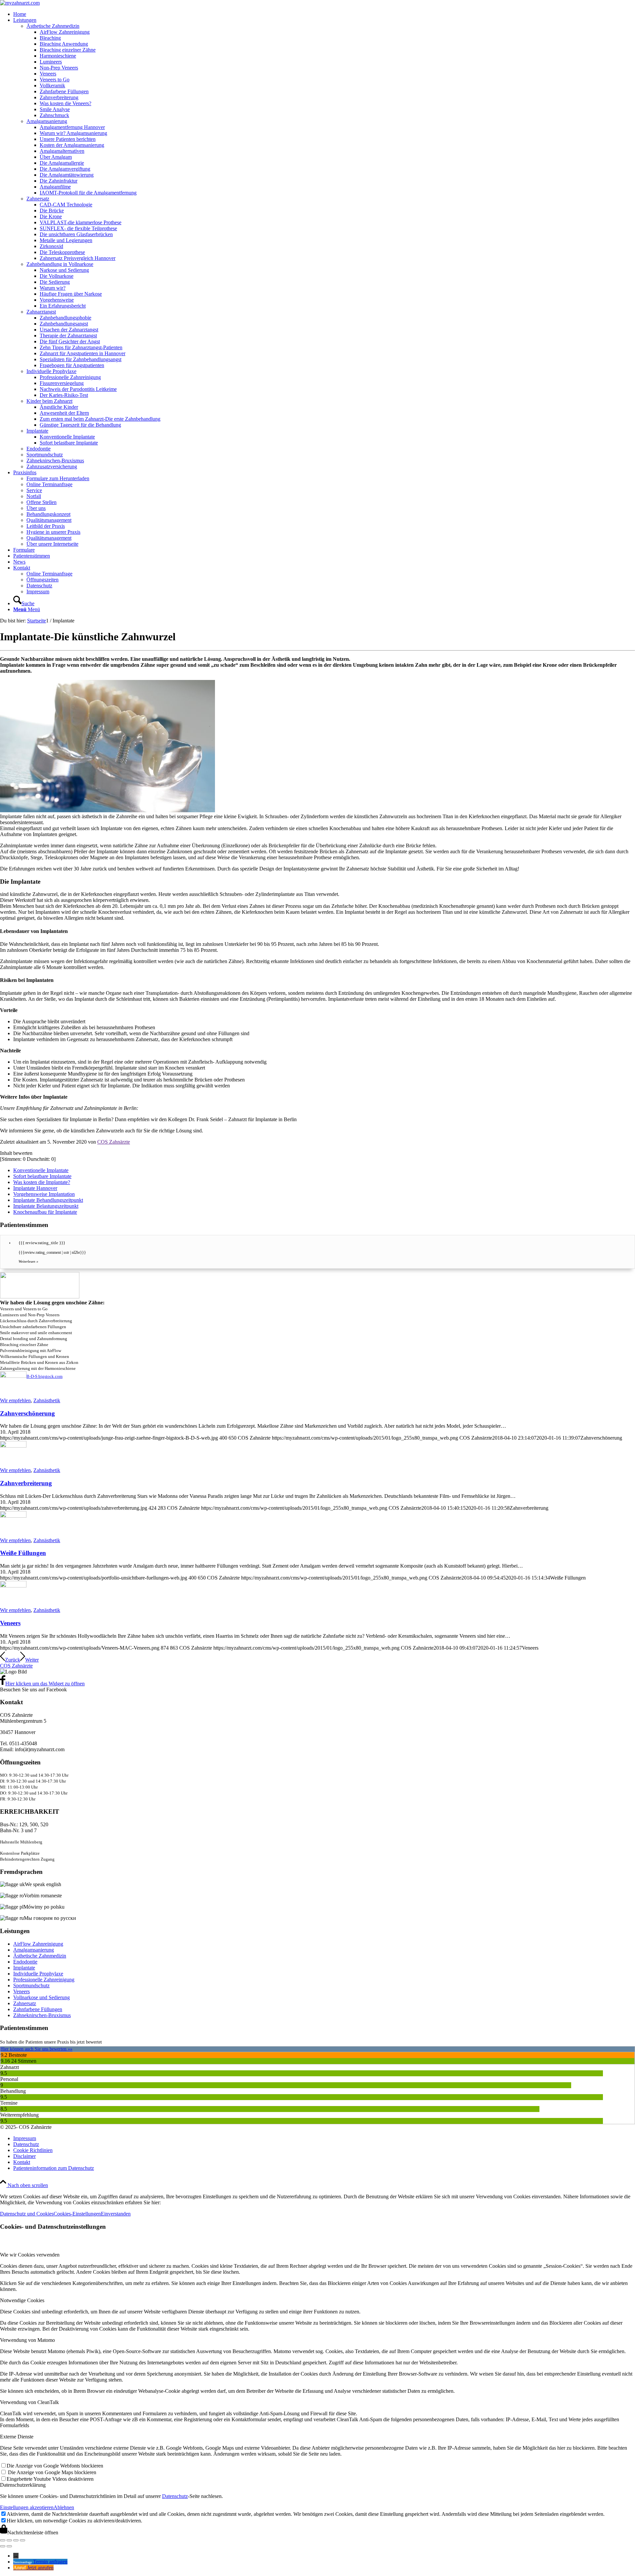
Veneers (10, 1623)
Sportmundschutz (31, 1985)
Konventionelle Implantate (41, 1170)
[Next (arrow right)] (9, 2546)
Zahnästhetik (47, 1400)
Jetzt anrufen (40, 2568)
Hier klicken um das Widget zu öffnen (45, 1684)
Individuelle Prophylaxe (38, 1974)
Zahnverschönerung (27, 1413)
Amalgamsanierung (34, 1950)
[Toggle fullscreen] (16, 2540)
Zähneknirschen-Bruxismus (42, 2015)
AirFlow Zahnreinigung (38, 1944)
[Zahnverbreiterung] (13, 1446)
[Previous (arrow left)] (3, 2546)
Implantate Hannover (35, 1188)
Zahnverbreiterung (26, 1483)
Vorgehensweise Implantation (44, 1194)
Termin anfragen (50, 2562)
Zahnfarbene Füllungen (38, 2009)
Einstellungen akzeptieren (27, 2507)
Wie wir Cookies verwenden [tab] (30, 2255)
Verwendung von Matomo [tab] (27, 2340)
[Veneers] (13, 1586)
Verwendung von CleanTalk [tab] (29, 2402)
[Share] (9, 2540)
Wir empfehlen (15, 1400)
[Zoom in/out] (22, 2540)
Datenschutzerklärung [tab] (23, 2485)
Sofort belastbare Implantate (42, 1176)
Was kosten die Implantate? (42, 1182)
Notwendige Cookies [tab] (22, 2300)
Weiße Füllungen (23, 1553)
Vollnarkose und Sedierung (42, 1997)
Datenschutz (175, 2496)
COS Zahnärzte (114, 1142)
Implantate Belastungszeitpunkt (46, 1206)
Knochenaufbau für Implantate (45, 1212)
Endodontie (25, 1962)
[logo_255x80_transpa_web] (20, 3)
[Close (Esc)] (3, 2540)
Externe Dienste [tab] (17, 2437)
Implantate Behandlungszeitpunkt (48, 1200)
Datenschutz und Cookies (27, 2214)
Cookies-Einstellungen (77, 2214)
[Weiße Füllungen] (13, 1516)
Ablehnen (64, 2507)
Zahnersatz (25, 2003)
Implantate (24, 1968)
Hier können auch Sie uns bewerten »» (36, 2049)
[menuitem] (324, 14)
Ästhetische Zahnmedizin (40, 1956)
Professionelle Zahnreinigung (44, 1980)
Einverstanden (116, 2214)
